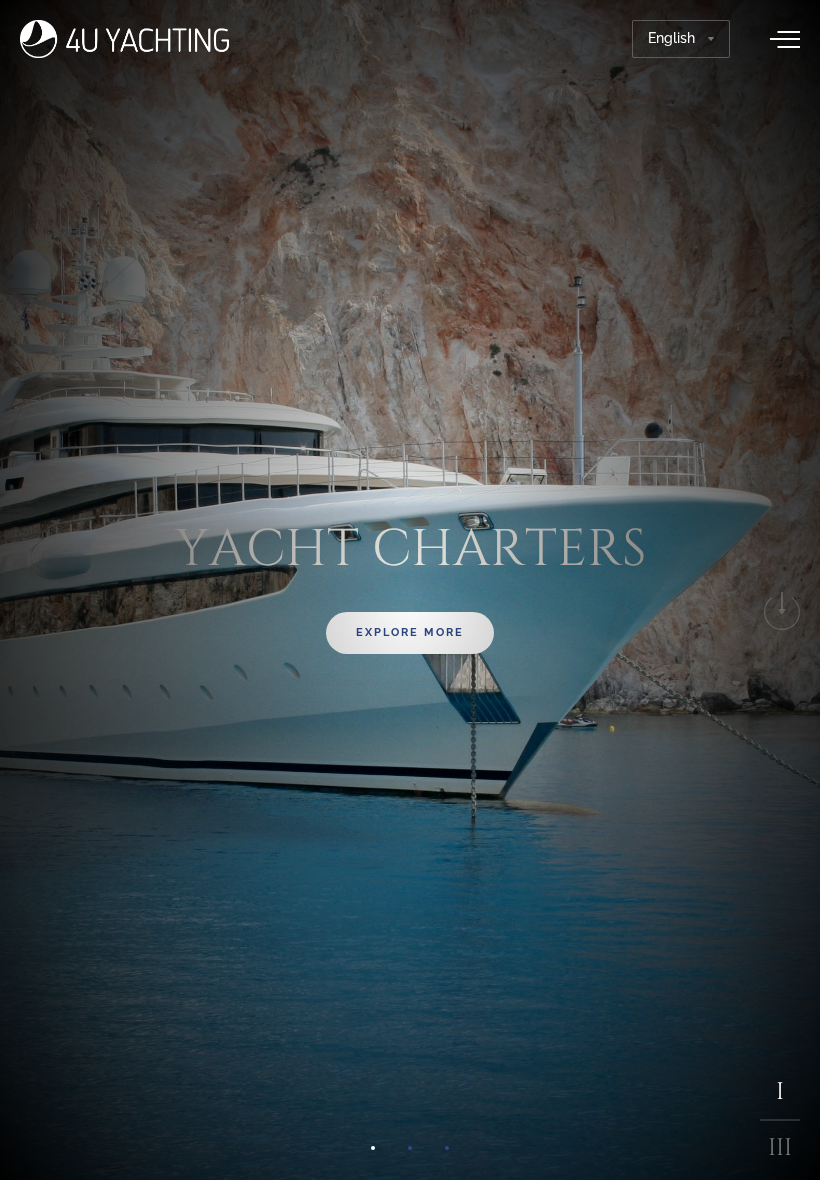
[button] (373, 1147)
